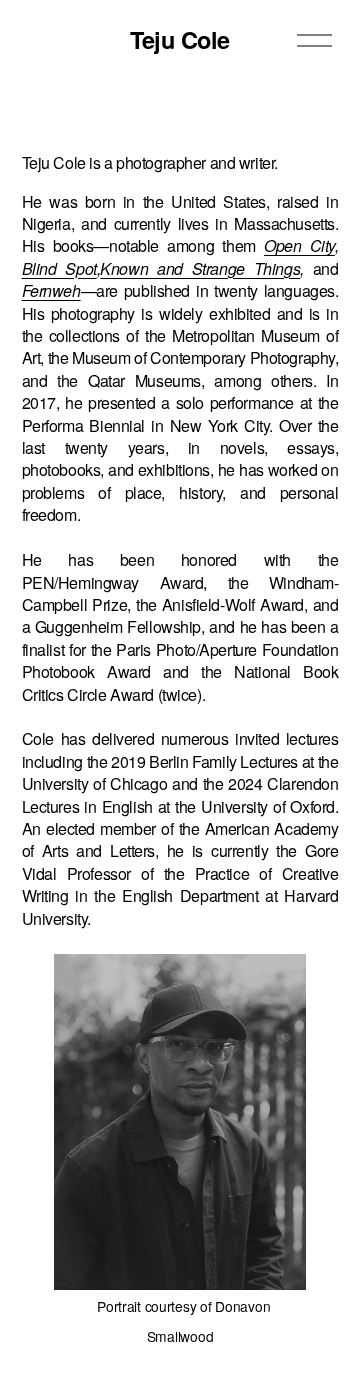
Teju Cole (180, 39)
